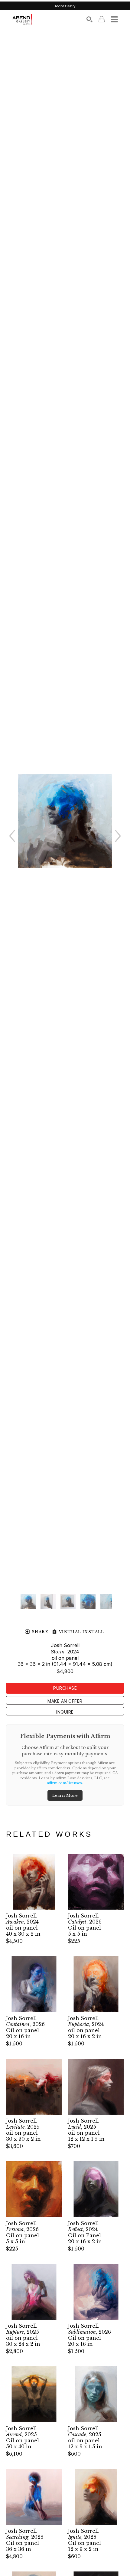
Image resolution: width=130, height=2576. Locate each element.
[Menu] (114, 19)
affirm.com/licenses (65, 1783)
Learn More (65, 1795)
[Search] (89, 19)
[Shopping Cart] (102, 19)
